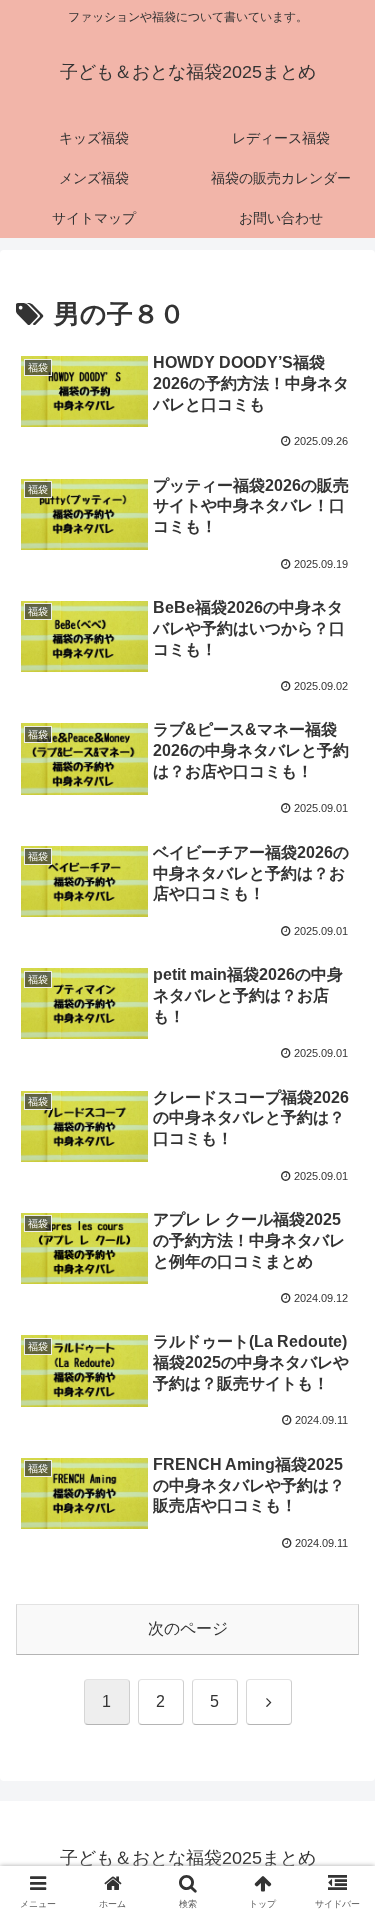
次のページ (188, 1628)
